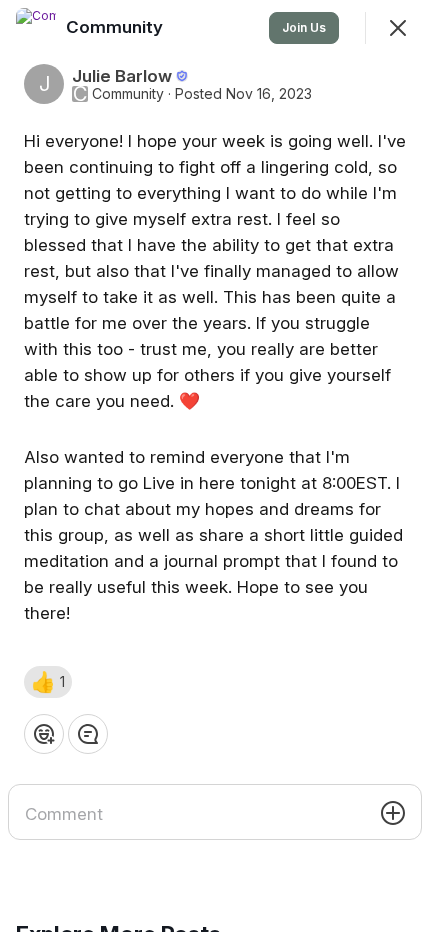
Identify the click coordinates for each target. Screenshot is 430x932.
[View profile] (36, 28)
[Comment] (88, 734)
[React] (44, 734)
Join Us (304, 27)
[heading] (116, 27)
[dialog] (215, 466)
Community (128, 94)
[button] (48, 682)
